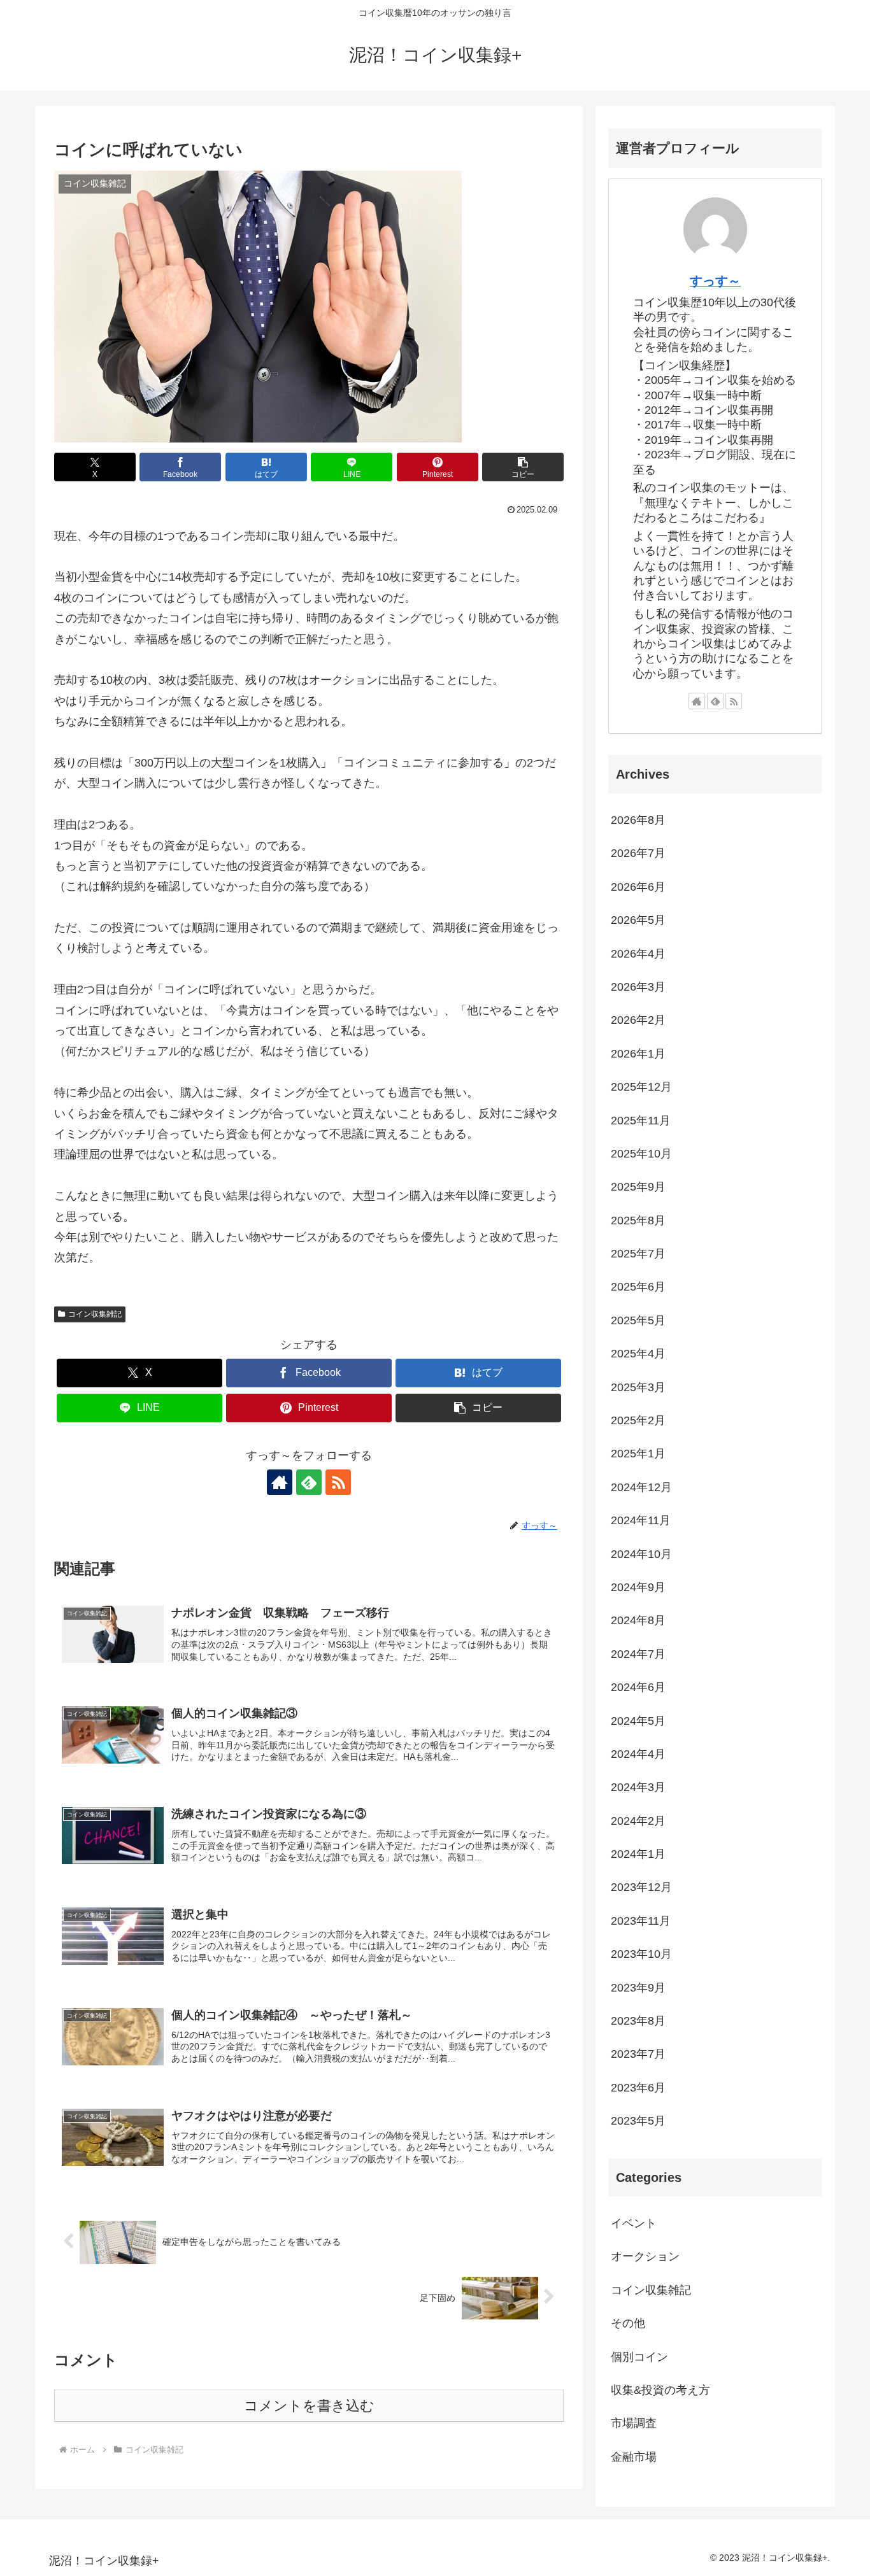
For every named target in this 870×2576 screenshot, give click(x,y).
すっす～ (715, 281)
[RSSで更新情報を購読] (338, 1482)
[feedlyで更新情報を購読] (309, 1482)
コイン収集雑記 (95, 1314)
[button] (523, 467)
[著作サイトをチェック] (280, 1482)
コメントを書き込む (309, 2406)
